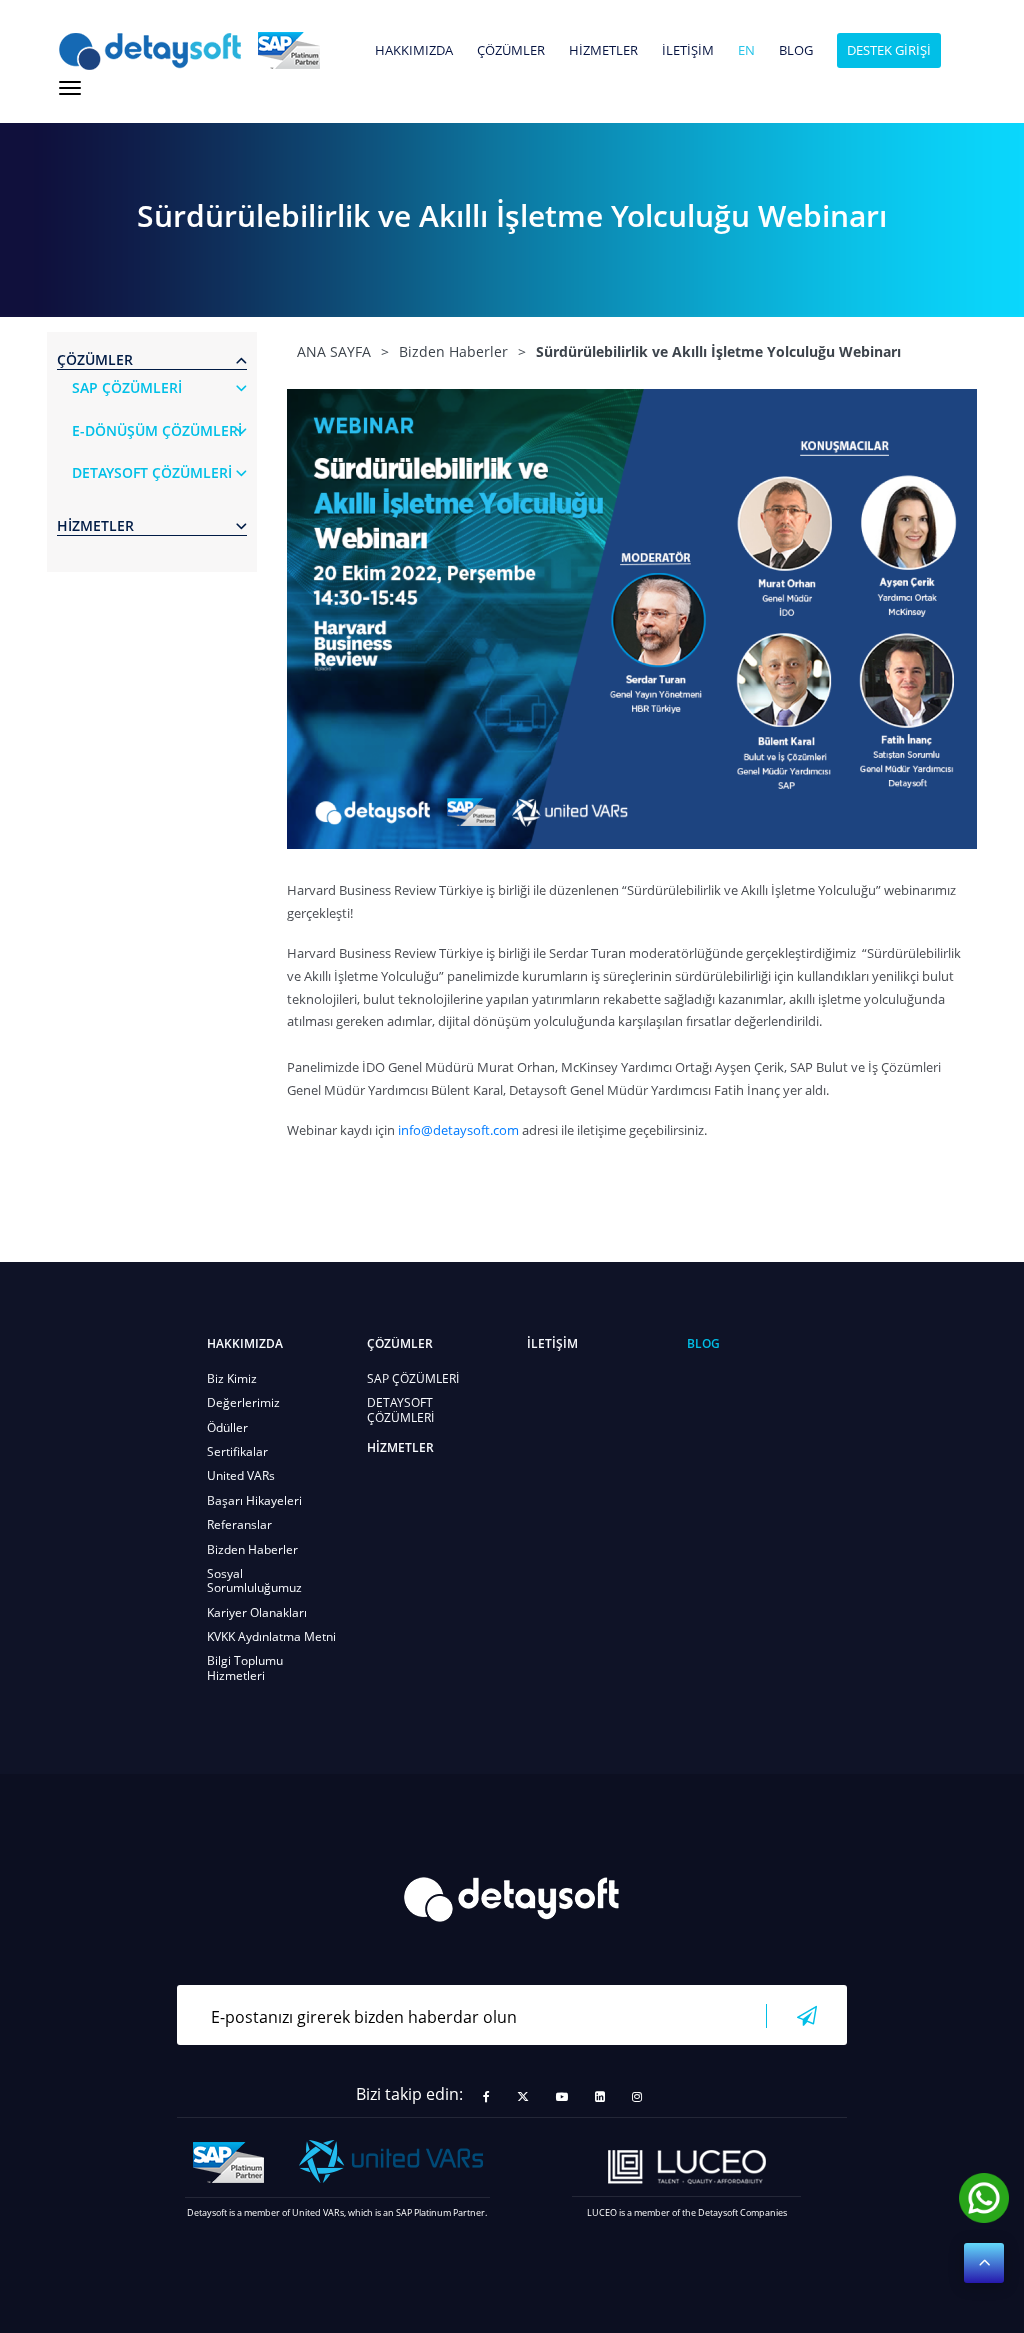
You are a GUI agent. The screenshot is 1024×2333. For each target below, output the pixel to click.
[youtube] (562, 2097)
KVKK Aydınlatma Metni (271, 1636)
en (746, 51)
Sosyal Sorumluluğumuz (254, 1580)
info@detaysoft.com (458, 1130)
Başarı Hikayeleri (254, 1500)
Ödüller (227, 1427)
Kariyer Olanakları (257, 1612)
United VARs (241, 1475)
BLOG (796, 51)
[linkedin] (600, 2097)
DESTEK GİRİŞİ (889, 50)
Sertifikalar (237, 1451)
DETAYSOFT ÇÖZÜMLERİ (400, 1409)
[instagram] (637, 2097)
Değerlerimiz (243, 1402)
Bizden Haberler (252, 1549)
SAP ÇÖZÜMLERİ (413, 1378)
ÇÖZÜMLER (511, 51)
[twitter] (523, 2097)
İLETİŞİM (688, 51)
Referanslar (239, 1524)
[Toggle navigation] (70, 88)
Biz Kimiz (232, 1378)
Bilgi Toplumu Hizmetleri (245, 1667)
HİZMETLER (603, 51)
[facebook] (486, 2097)
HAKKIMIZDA (414, 51)
